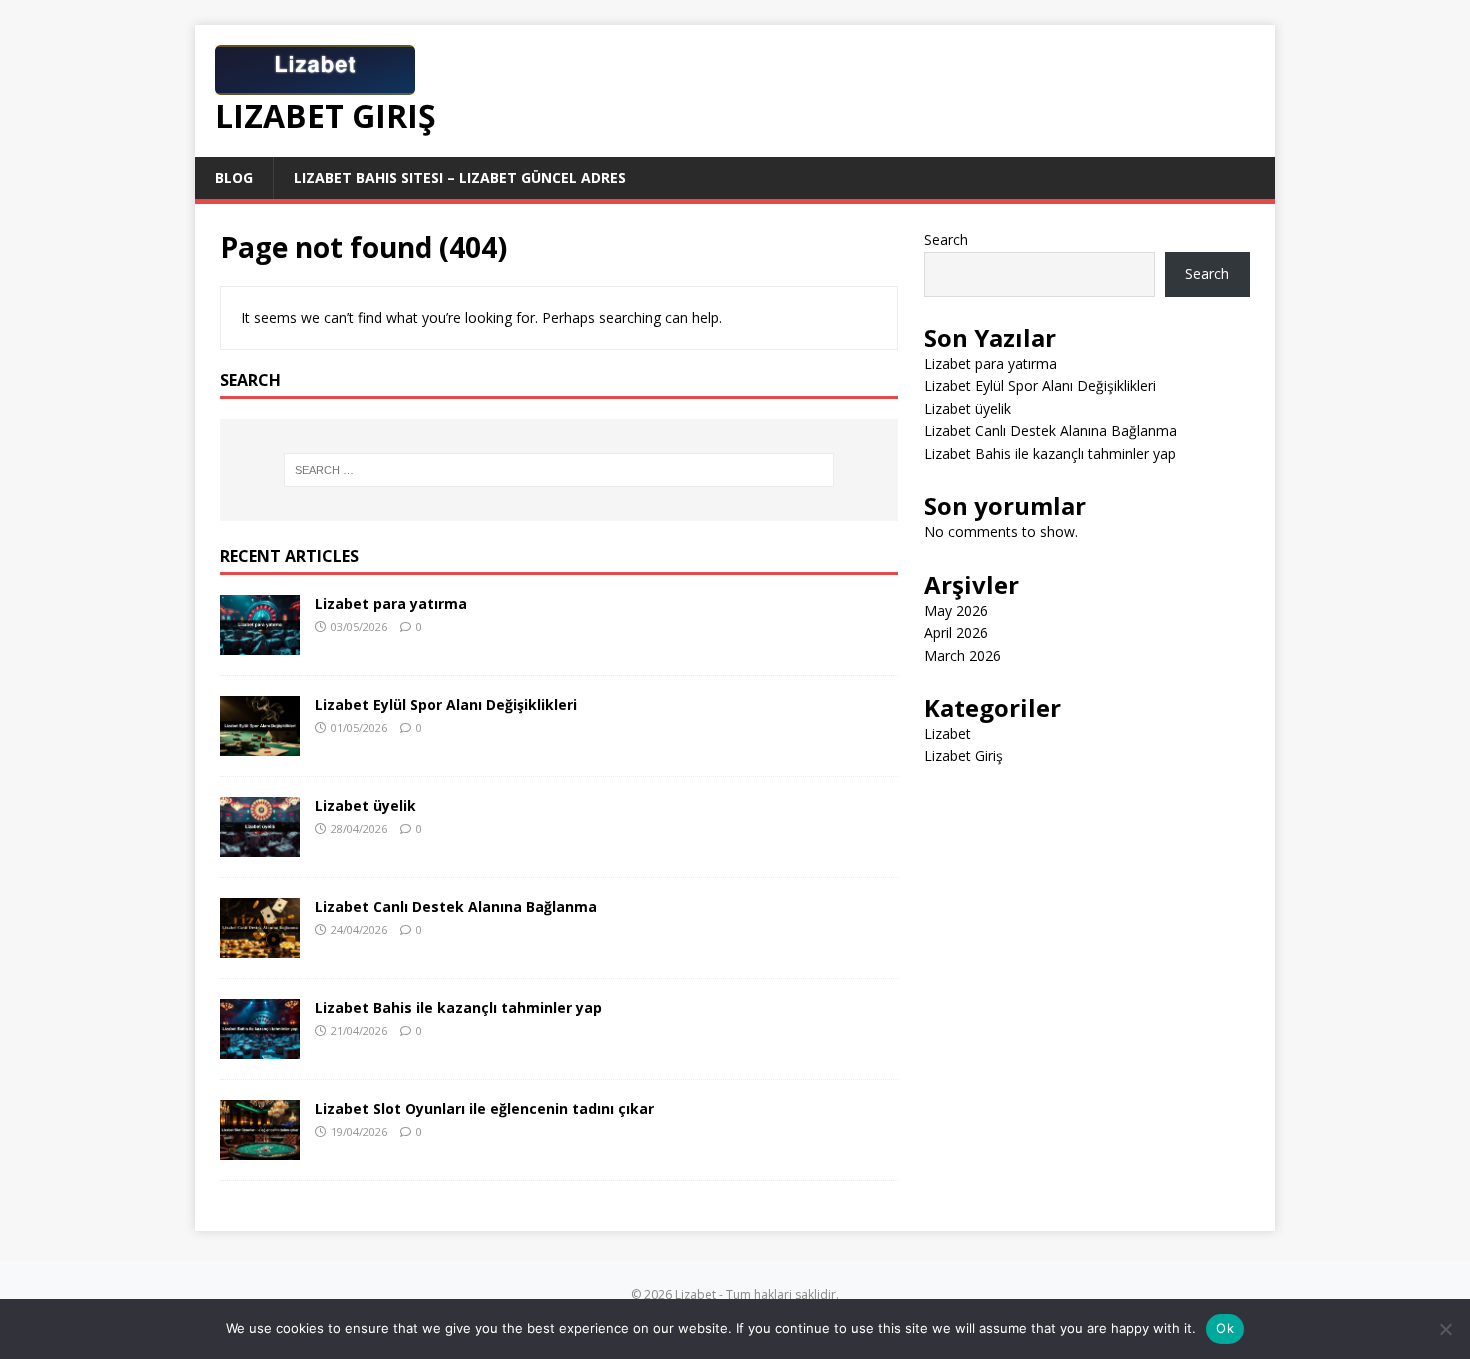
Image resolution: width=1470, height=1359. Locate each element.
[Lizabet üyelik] (260, 844)
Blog (234, 177)
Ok (1225, 1328)
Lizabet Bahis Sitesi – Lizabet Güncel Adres (460, 177)
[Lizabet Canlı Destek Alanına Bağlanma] (260, 946)
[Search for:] (559, 470)
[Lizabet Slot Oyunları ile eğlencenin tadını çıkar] (260, 1148)
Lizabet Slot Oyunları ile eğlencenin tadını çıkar (484, 1108)
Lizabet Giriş (963, 755)
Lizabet (947, 733)
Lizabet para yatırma (391, 603)
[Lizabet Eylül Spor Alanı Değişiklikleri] (260, 743)
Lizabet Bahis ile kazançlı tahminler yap (458, 1007)
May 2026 (956, 610)
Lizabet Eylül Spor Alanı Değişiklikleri (446, 704)
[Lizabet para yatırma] (260, 642)
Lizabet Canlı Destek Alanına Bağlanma (456, 906)
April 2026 (956, 632)
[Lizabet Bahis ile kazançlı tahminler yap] (260, 1047)
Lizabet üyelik (365, 805)
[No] (1445, 1329)
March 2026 (962, 655)
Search (946, 239)
